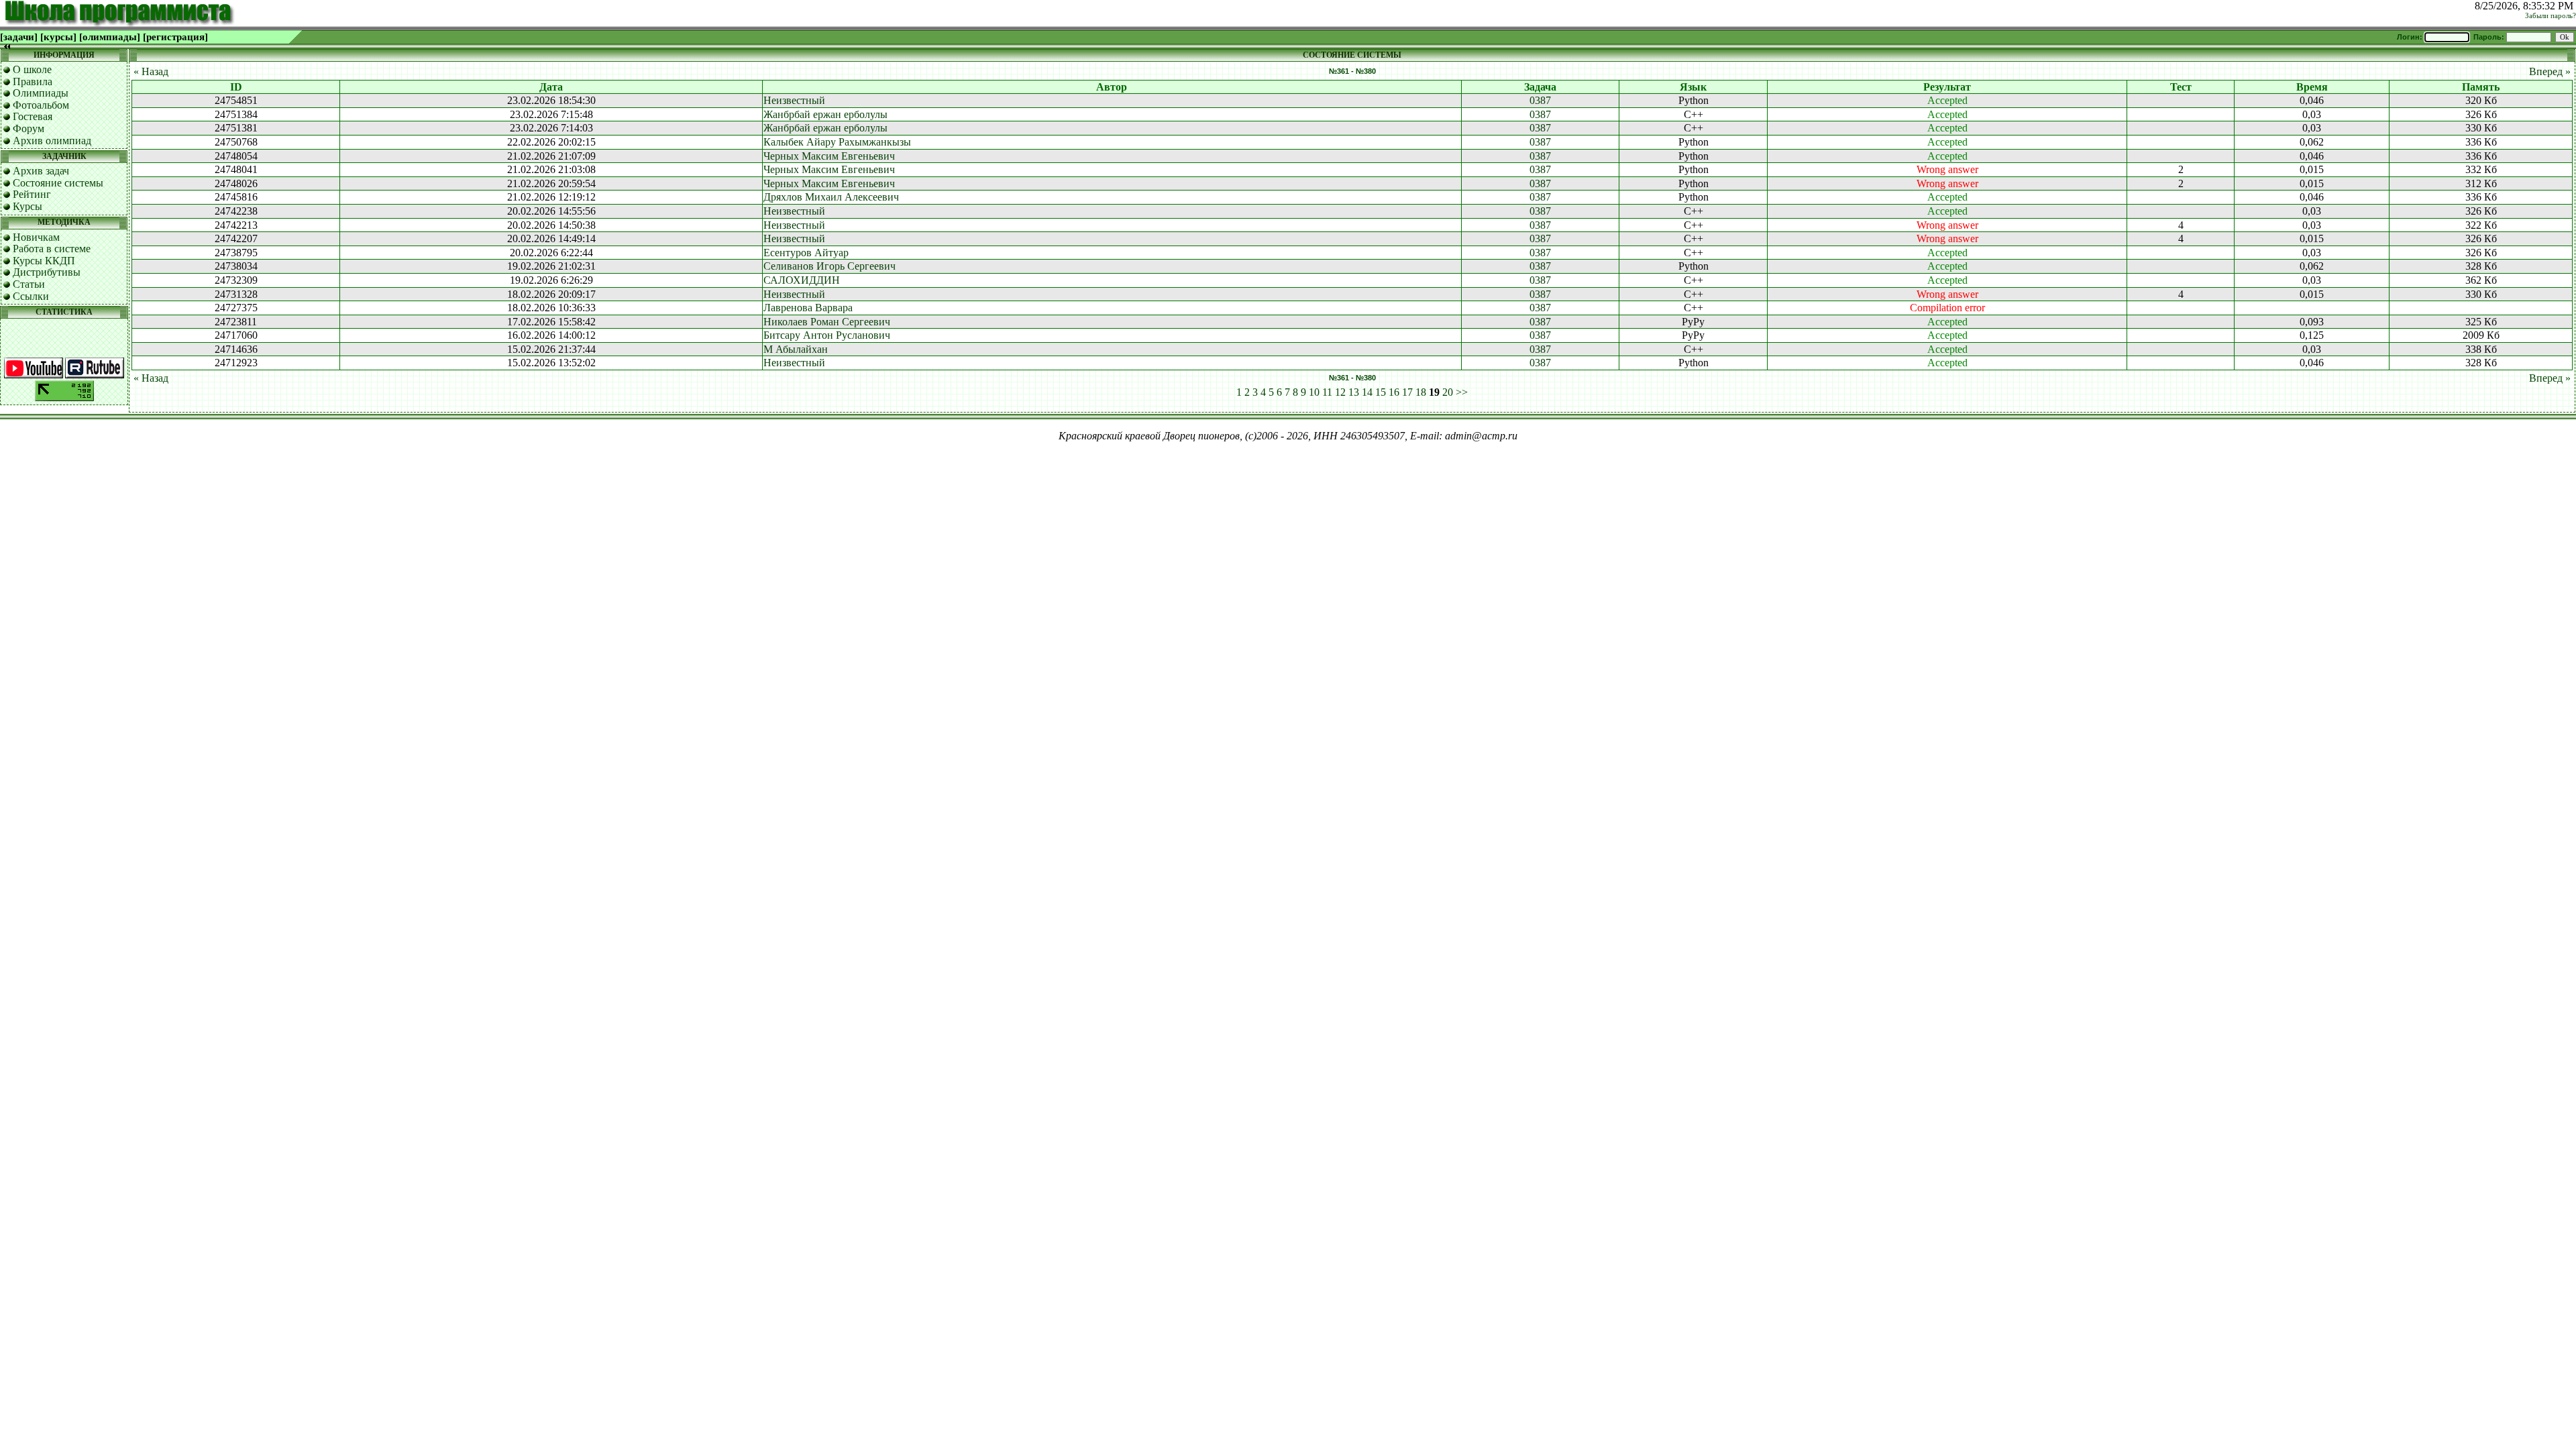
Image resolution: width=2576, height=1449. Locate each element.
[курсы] (58, 37)
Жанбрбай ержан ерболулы (825, 114)
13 (1354, 392)
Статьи (29, 284)
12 (1340, 392)
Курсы (28, 206)
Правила (33, 82)
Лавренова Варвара (808, 308)
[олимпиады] (110, 37)
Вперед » (2550, 71)
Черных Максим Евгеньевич (829, 156)
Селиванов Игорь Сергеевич (829, 266)
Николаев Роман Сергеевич (827, 322)
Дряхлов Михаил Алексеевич (831, 197)
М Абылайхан (796, 349)
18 (1421, 392)
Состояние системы (58, 183)
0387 (1540, 100)
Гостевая (33, 116)
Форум (29, 128)
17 (1407, 392)
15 (1381, 392)
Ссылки (31, 296)
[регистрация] (175, 37)
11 (1327, 392)
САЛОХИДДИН (802, 280)
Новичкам (36, 237)
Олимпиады (41, 93)
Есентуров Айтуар (806, 253)
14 (1367, 392)
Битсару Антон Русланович (827, 335)
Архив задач (41, 171)
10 (1314, 392)
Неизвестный (794, 100)
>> (1462, 392)
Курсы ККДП (44, 261)
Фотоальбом (41, 105)
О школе (32, 69)
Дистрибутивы (47, 272)
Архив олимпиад (52, 141)
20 (1448, 392)
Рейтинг (32, 194)
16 (1394, 392)
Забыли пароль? (2551, 16)
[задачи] (19, 37)
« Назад (151, 71)
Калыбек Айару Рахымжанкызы (837, 142)
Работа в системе (52, 249)
